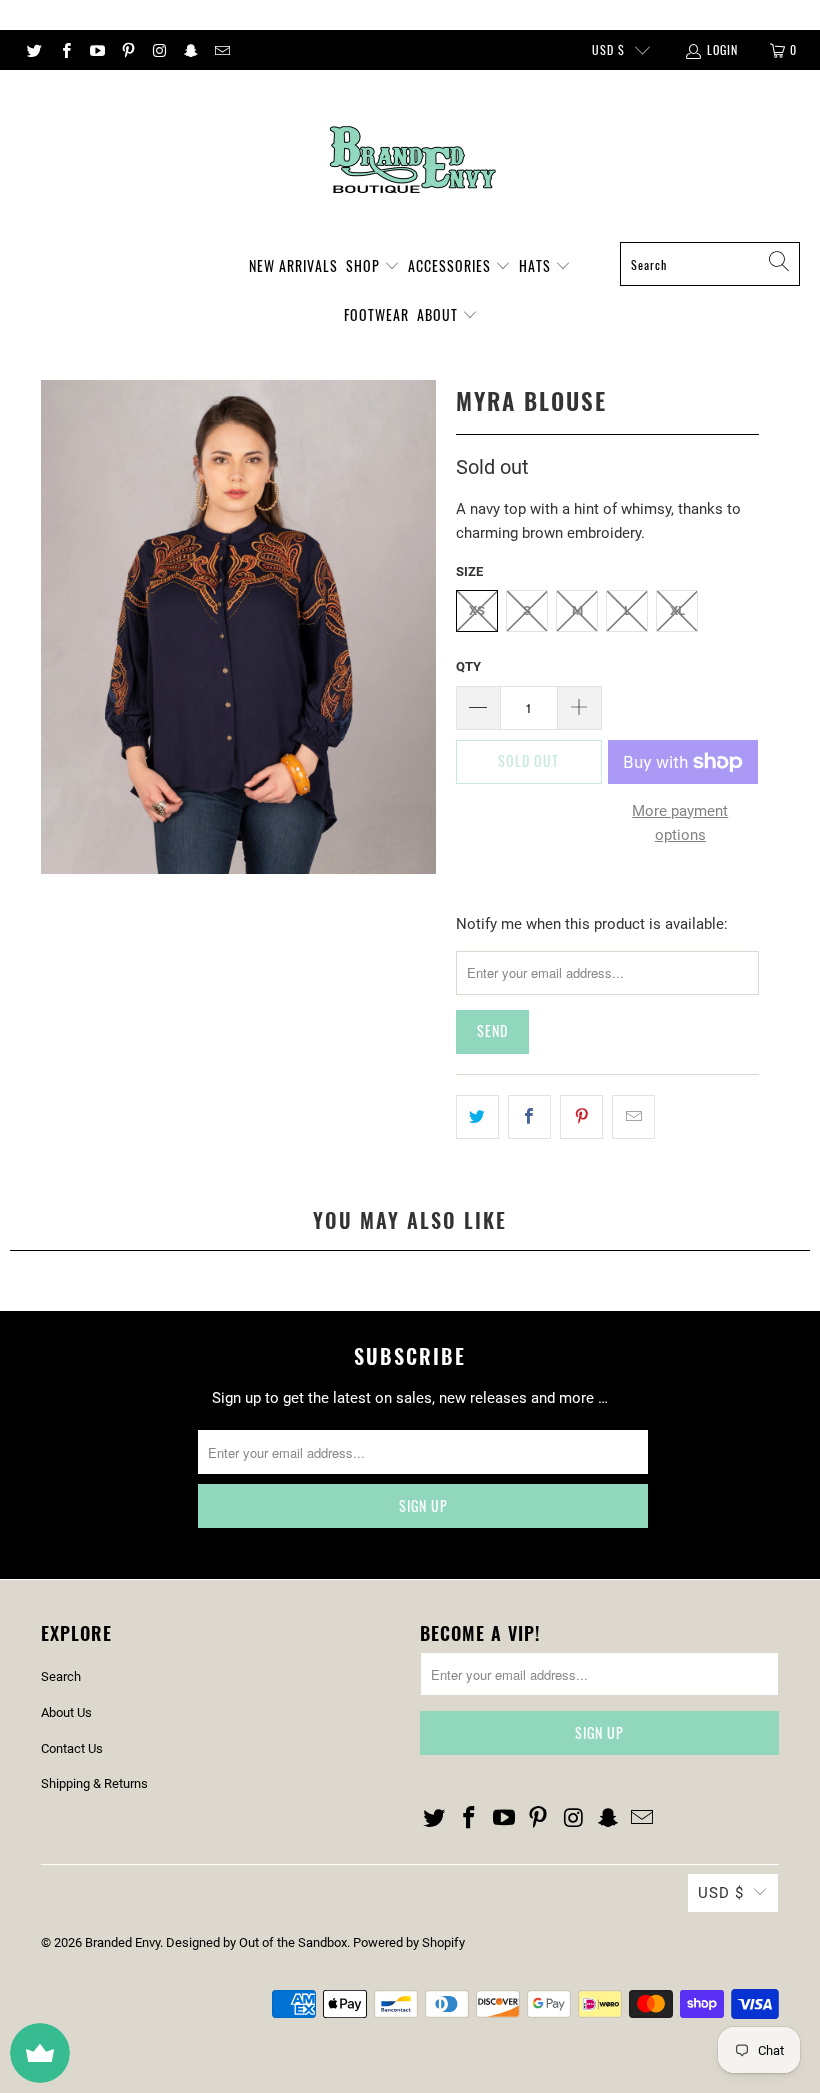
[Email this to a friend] (633, 1117)
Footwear (376, 314)
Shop (365, 265)
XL (677, 610)
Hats (537, 265)
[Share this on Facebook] (529, 1117)
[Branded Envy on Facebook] (64, 50)
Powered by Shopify (409, 1942)
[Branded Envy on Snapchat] (189, 50)
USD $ (608, 49)
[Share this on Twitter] (477, 1117)
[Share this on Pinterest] (581, 1117)
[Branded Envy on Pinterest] (127, 50)
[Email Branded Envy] (221, 50)
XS (477, 610)
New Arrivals (293, 265)
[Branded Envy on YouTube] (96, 50)
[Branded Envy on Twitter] (33, 50)
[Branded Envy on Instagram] (158, 50)
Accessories (451, 265)
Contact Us (72, 1748)
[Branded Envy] (410, 161)
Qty (468, 666)
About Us (66, 1712)
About (439, 314)
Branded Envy (122, 1942)
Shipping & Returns (94, 1783)
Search (61, 1676)
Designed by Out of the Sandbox (256, 1942)
